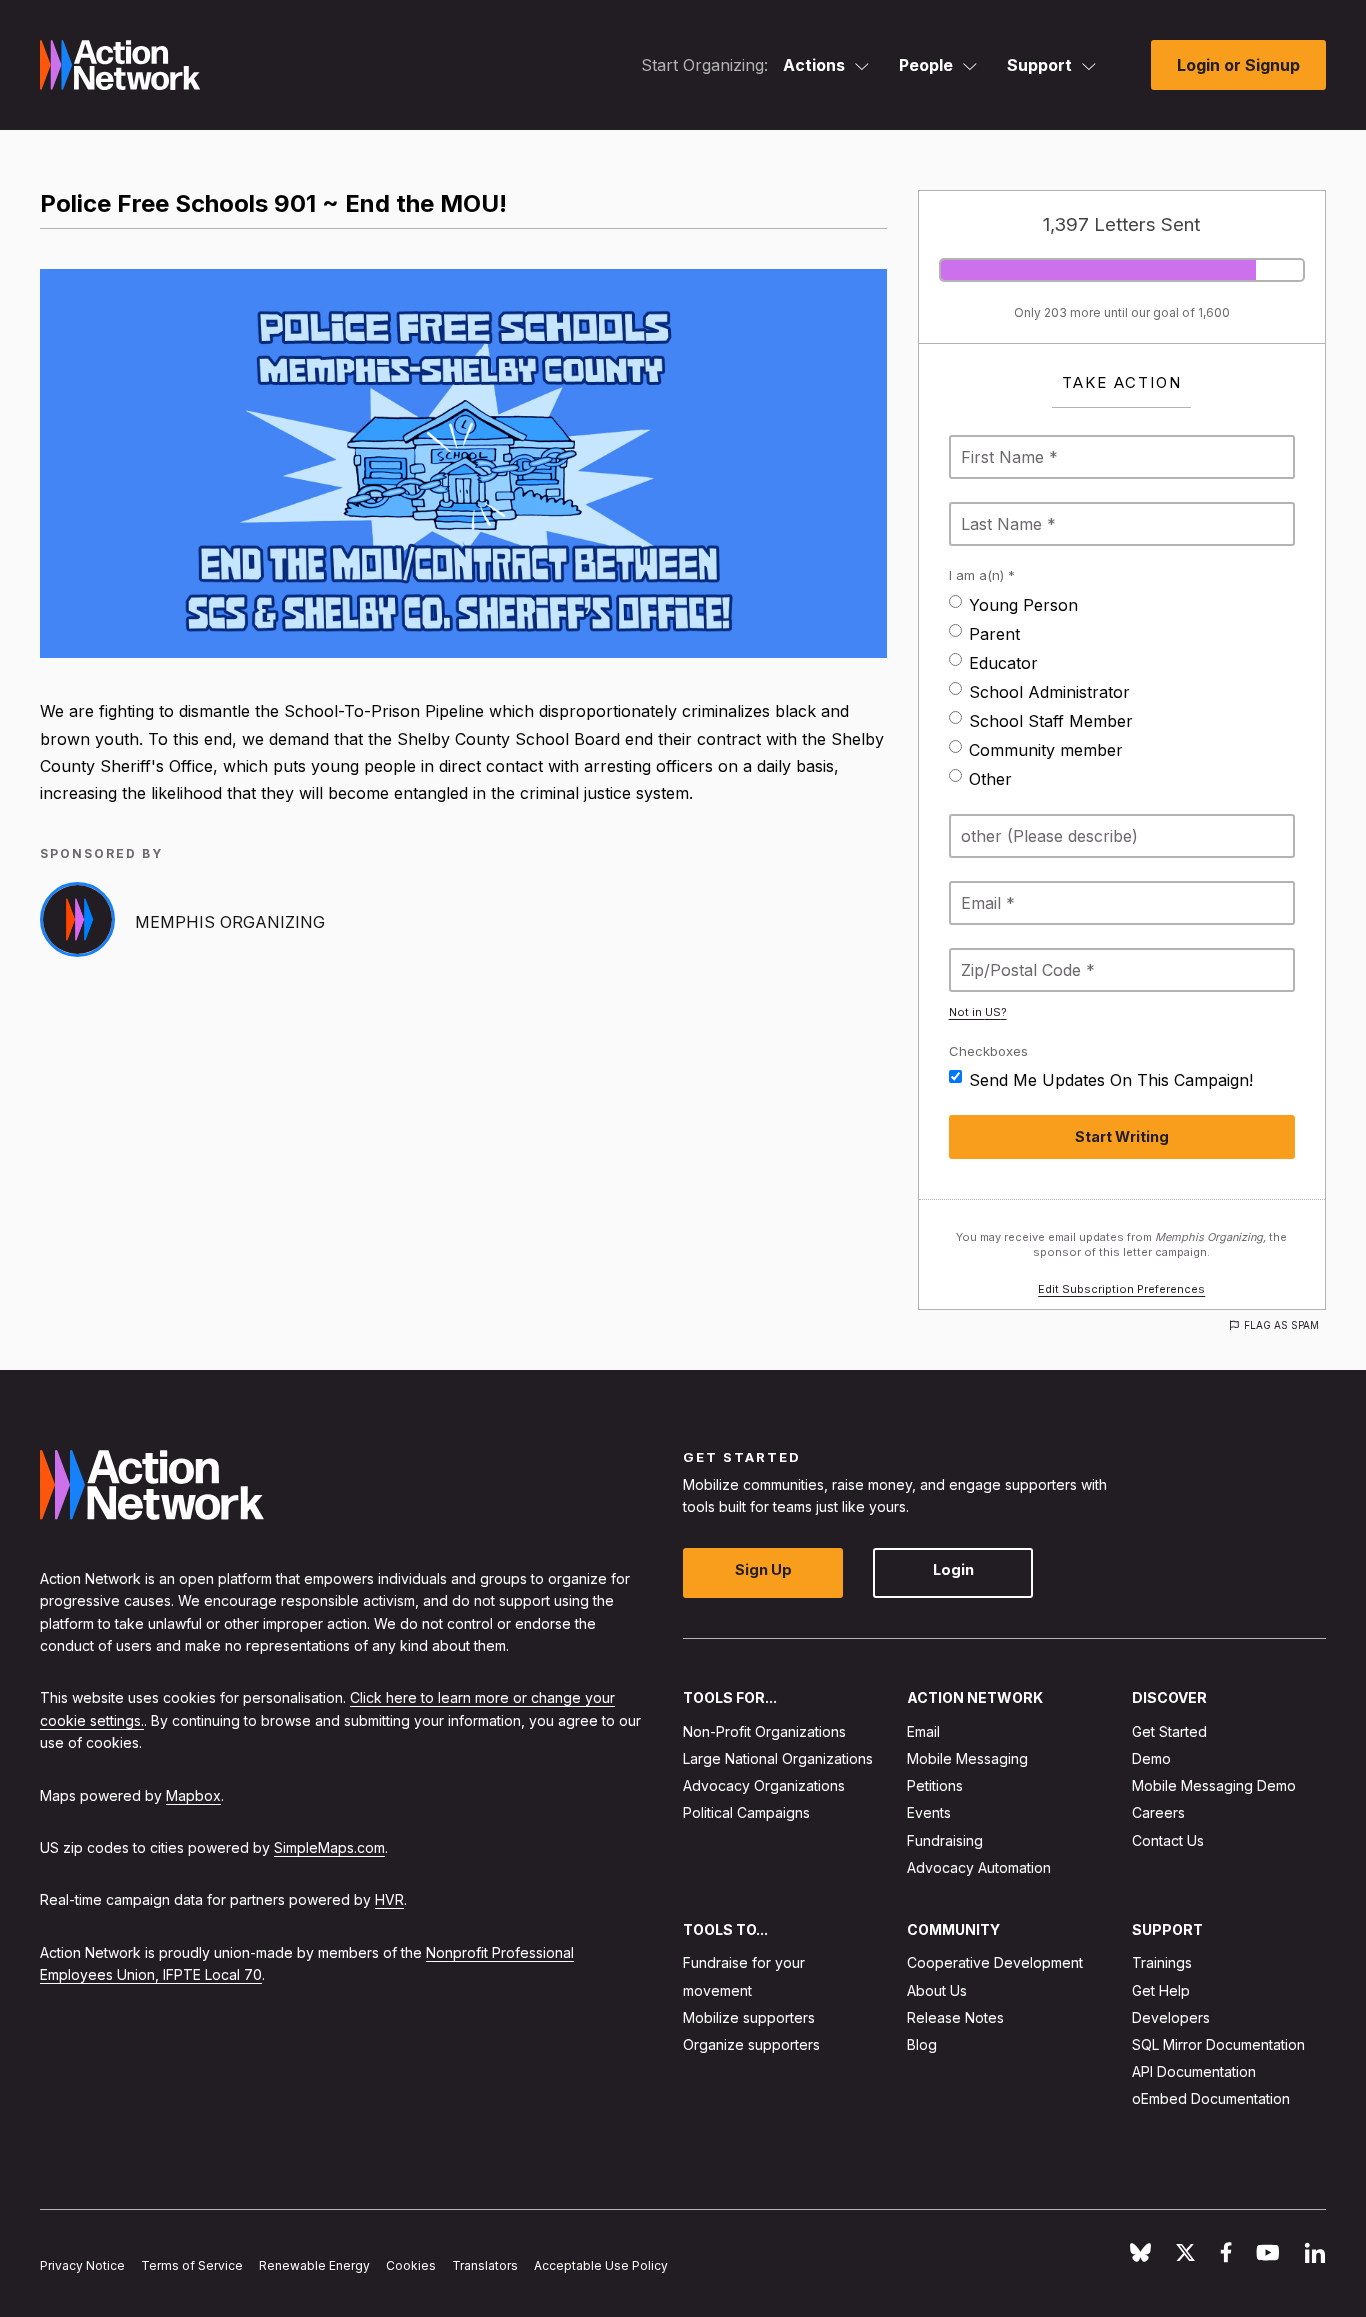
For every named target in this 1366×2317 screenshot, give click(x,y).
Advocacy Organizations (764, 1785)
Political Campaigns (746, 1813)
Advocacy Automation (979, 1867)
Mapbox (193, 1795)
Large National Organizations (778, 1758)
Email (923, 1731)
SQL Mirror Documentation (1218, 2044)
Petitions (935, 1785)
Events (929, 1813)
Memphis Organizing (230, 922)
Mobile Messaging (967, 1758)
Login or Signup (1238, 65)
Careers (1158, 1813)
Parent (994, 634)
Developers (1171, 2017)
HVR (389, 1900)
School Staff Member (1051, 721)
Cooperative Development (995, 1963)
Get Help (1161, 1990)
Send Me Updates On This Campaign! (1111, 1080)
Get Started (1169, 1731)
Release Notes (955, 2017)
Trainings (1162, 1963)
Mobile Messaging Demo (1214, 1785)
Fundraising (945, 1840)
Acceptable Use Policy (601, 2265)
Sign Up (763, 1570)
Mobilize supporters (749, 2017)
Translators (485, 2265)
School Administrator (1049, 692)
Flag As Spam (1281, 1325)
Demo (1151, 1758)
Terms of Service (192, 2265)
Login (953, 1570)
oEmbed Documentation (1211, 2099)
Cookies (411, 2265)
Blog (922, 2044)
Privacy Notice (82, 2265)
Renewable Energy (314, 2265)
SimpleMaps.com (329, 1847)
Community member (1046, 750)
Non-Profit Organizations (764, 1731)
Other (990, 779)
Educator (1003, 663)
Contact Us (1168, 1840)
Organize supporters (751, 2044)
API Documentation (1194, 2071)
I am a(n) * (982, 575)
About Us (937, 1990)
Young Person (1023, 605)
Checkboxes (988, 1051)
